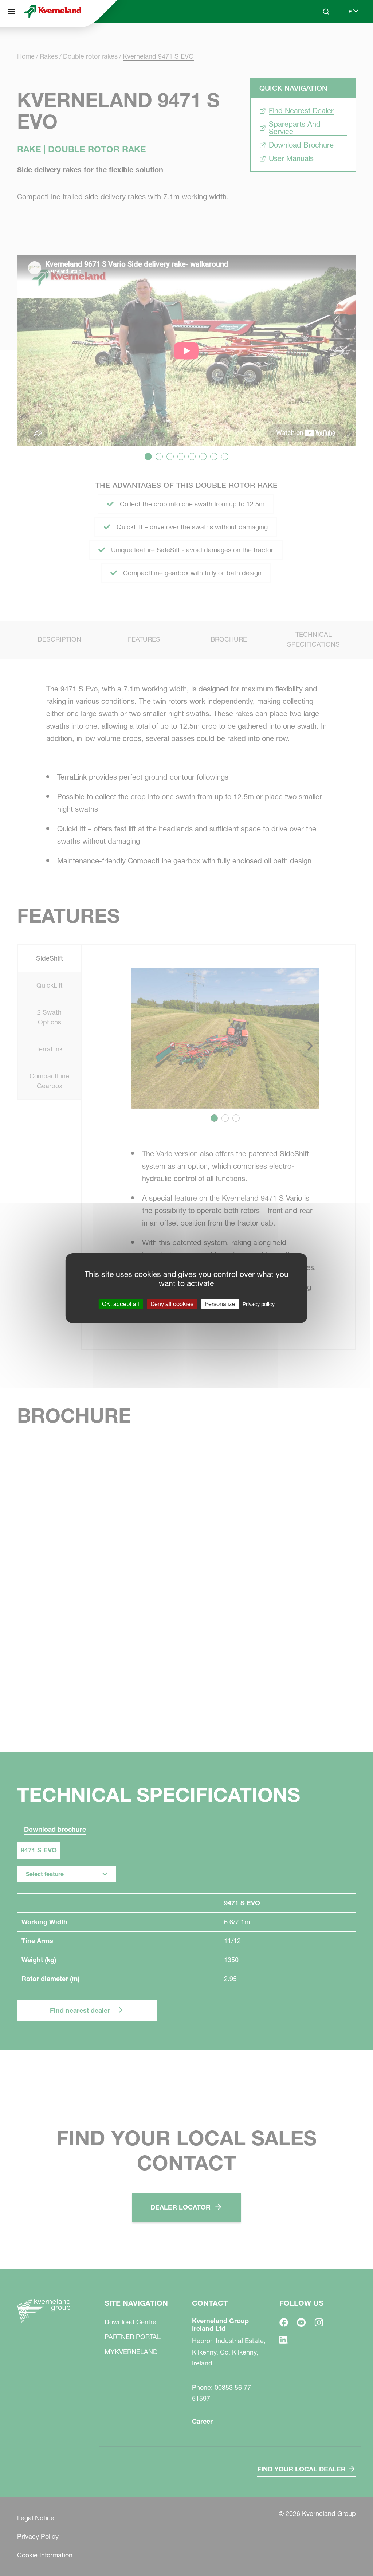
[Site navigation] (12, 12)
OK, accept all (121, 1303)
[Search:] (321, 39)
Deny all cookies (172, 1303)
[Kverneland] (52, 12)
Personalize (220, 1303)
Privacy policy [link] (259, 1304)
